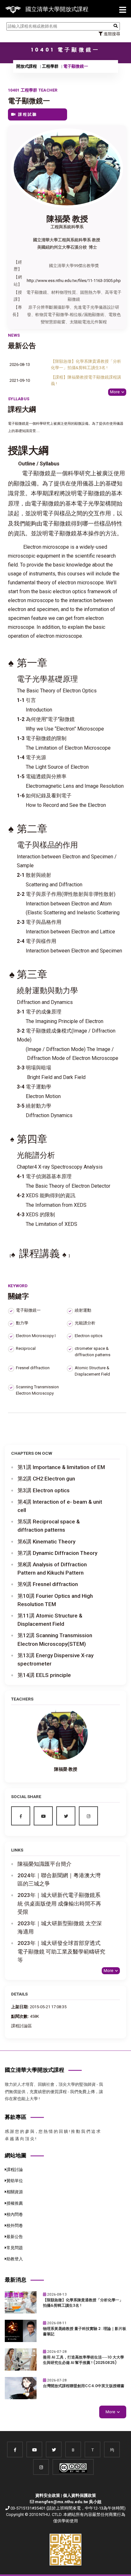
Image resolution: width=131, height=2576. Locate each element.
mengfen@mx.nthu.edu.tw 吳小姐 (68, 2502)
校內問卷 (15, 2214)
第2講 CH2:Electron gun (46, 1479)
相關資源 (15, 2192)
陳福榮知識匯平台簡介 (45, 1864)
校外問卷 (15, 2226)
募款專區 (16, 2117)
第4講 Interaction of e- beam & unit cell (60, 1506)
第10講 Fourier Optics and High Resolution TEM (55, 1600)
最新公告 (15, 2237)
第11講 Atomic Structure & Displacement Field (50, 1620)
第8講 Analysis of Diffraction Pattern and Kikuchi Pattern (52, 1569)
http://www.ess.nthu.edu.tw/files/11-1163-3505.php (74, 281)
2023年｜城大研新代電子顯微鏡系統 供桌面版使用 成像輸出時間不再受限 (59, 1903)
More (115, 392)
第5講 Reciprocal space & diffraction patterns (49, 1526)
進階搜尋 (111, 34)
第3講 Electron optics (44, 1490)
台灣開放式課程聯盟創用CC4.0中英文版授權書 (84, 2386)
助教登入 (15, 2259)
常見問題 (15, 2248)
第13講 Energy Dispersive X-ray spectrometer (55, 1659)
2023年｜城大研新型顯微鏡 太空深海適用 (60, 1927)
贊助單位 (15, 2181)
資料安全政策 (48, 2495)
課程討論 (15, 2170)
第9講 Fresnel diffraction (48, 1584)
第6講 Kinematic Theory (46, 1542)
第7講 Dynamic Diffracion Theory (57, 1553)
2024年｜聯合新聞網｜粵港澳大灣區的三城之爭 (59, 1879)
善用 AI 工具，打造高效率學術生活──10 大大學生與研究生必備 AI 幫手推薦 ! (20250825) (83, 2360)
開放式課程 (27, 66)
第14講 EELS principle (44, 1675)
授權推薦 (15, 2203)
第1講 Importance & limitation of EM (61, 1467)
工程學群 (50, 66)
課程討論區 (21, 2026)
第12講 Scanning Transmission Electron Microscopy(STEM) (55, 1639)
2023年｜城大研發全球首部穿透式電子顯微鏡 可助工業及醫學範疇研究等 (61, 1951)
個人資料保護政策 (79, 2495)
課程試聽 (27, 114)
